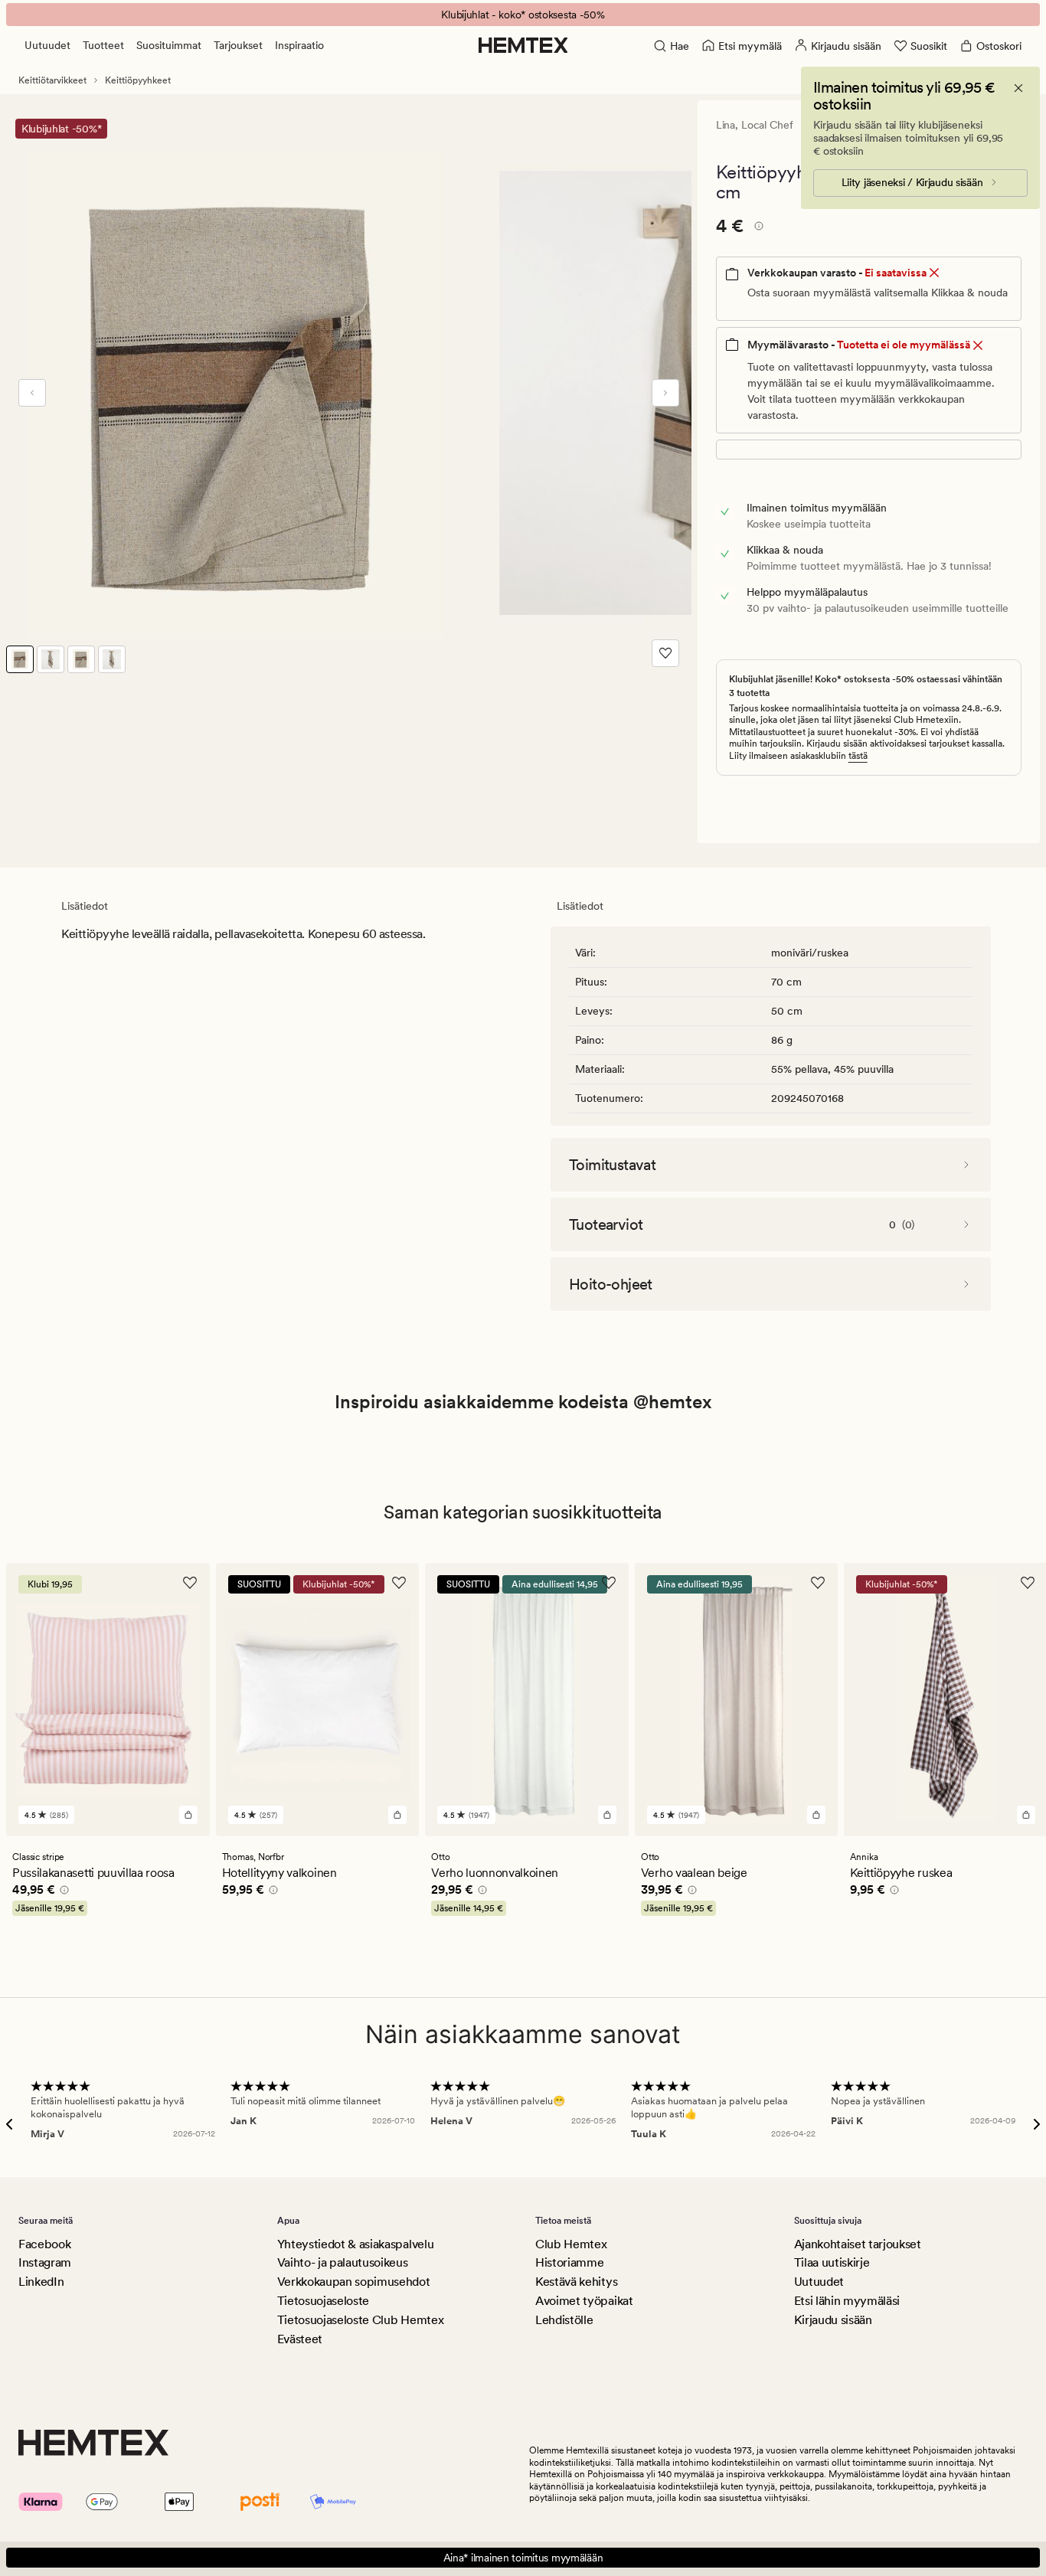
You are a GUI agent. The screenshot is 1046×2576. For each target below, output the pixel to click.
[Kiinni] (1018, 88)
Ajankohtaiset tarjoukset (858, 2244)
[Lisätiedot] (757, 228)
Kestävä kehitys (576, 2282)
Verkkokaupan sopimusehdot (354, 2282)
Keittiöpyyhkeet (138, 80)
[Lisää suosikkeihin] (665, 653)
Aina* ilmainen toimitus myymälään (523, 2558)
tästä (858, 756)
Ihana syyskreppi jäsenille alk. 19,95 (523, 15)
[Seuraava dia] (665, 393)
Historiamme (569, 2262)
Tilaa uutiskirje (832, 2262)
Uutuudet (47, 45)
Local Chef (767, 125)
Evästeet (300, 2339)
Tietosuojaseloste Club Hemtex (361, 2320)
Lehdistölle (564, 2320)
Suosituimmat (169, 45)
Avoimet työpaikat (584, 2301)
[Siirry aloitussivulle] (523, 45)
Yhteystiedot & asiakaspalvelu (356, 2244)
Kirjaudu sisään (833, 2320)
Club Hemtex (571, 2244)
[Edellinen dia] (32, 393)
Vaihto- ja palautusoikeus (343, 2262)
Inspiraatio (299, 45)
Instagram (45, 2262)
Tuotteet (103, 45)
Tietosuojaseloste (324, 2301)
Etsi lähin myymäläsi (847, 2301)
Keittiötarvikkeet (52, 80)
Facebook (44, 2244)
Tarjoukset (238, 45)
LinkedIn (41, 2282)
